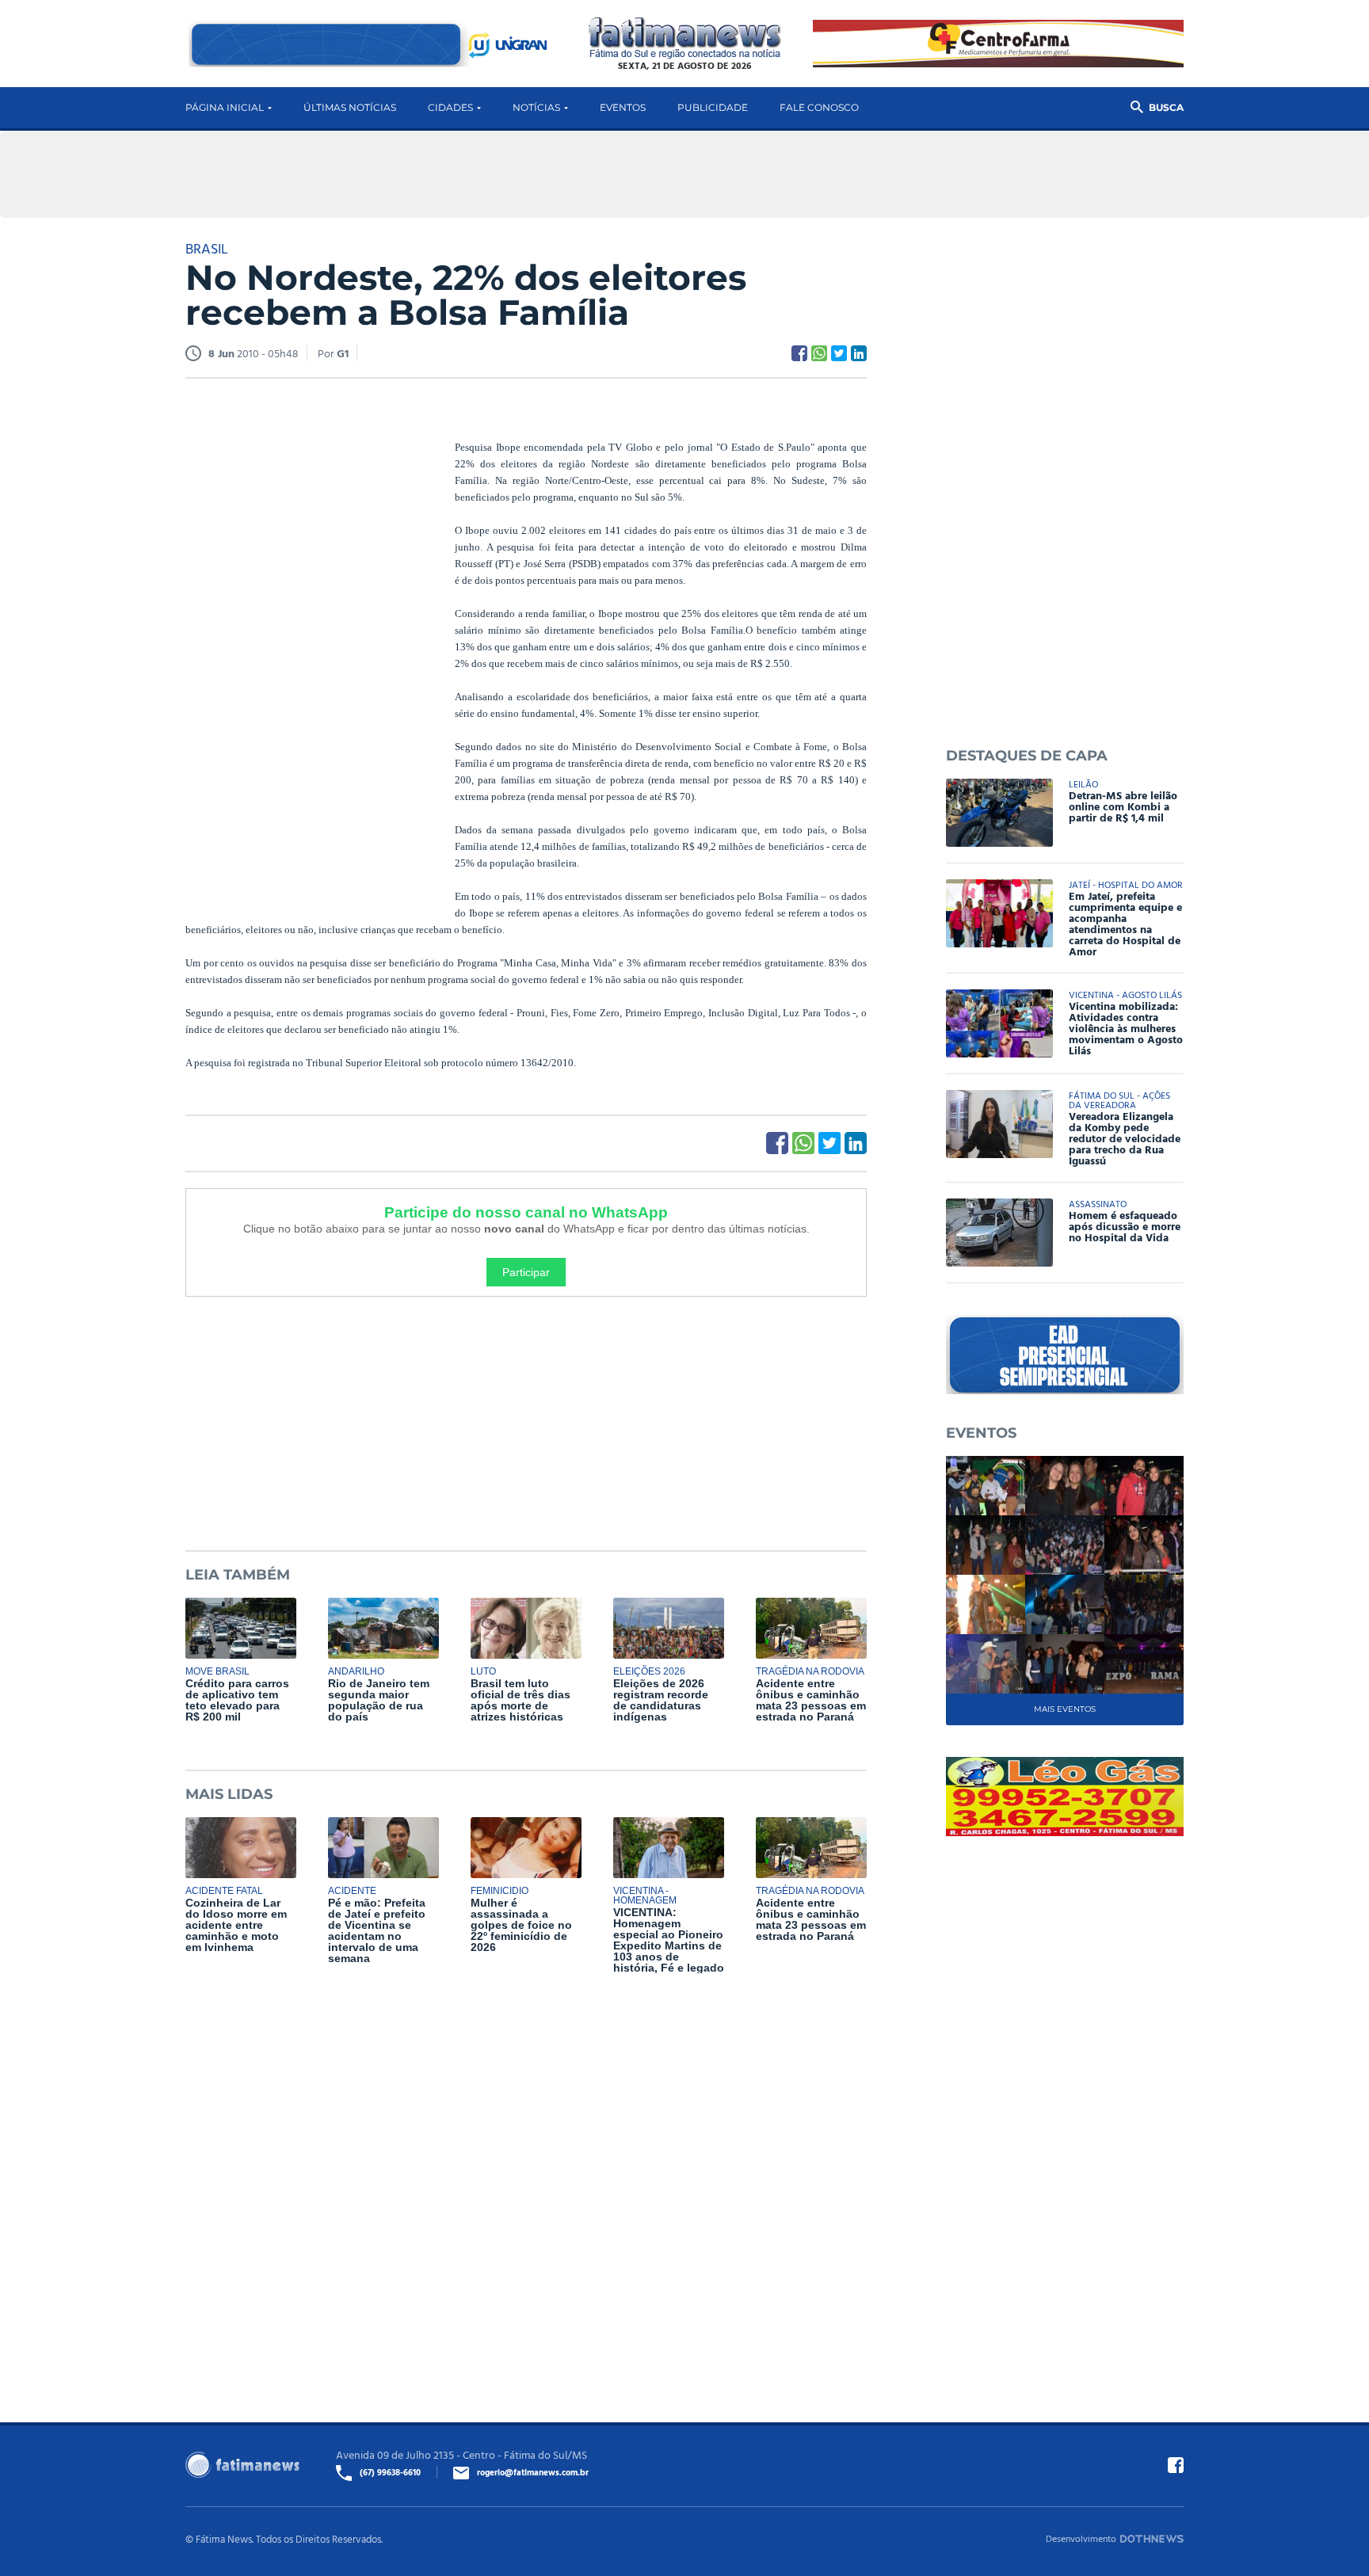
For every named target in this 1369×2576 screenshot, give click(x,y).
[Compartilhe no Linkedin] (859, 353)
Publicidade (713, 107)
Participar (526, 1272)
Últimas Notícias (350, 107)
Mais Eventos (1065, 1709)
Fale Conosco (819, 107)
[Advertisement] (304, 636)
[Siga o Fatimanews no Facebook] (1176, 2465)
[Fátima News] (685, 38)
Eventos (623, 107)
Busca (1166, 107)
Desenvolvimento (1081, 2538)
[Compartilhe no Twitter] (839, 353)
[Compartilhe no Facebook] (799, 353)
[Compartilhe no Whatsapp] (819, 353)
